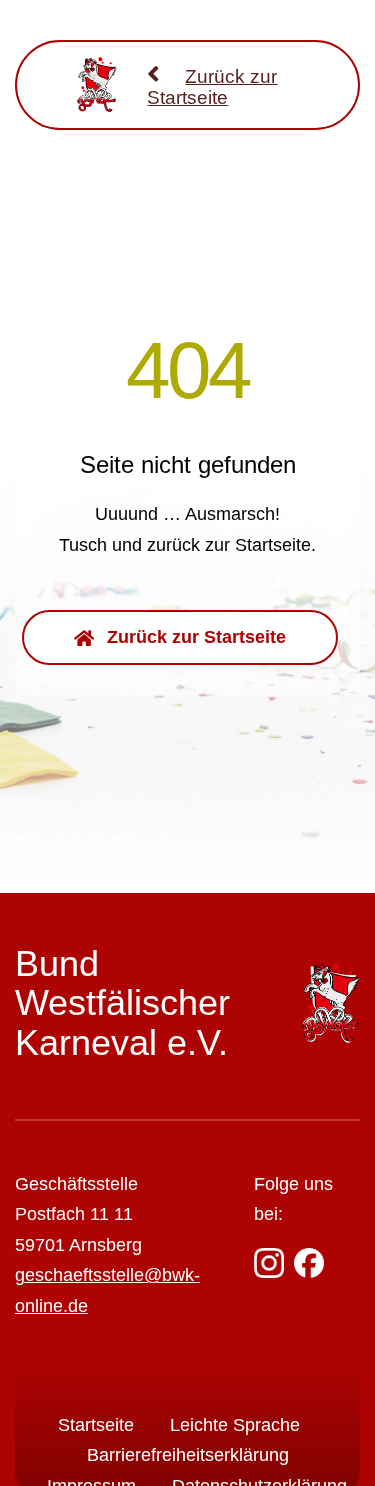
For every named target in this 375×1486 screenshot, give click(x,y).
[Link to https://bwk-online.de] (153, 73)
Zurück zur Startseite (212, 87)
